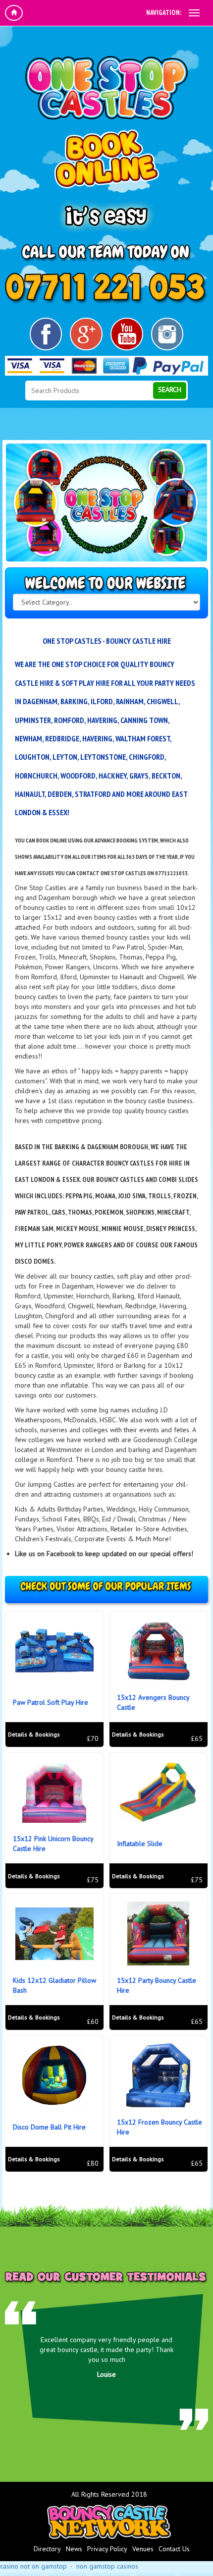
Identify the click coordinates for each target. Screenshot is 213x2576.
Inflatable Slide (140, 1844)
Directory (47, 2549)
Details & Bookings (34, 1734)
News (74, 2549)
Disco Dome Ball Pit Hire (49, 2127)
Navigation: (164, 12)
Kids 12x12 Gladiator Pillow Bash (54, 1985)
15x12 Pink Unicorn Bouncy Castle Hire (53, 1844)
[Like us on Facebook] (46, 334)
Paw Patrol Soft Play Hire (51, 1702)
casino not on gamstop (33, 2566)
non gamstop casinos (107, 2566)
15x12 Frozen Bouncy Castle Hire (160, 2127)
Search (170, 390)
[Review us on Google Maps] (86, 334)
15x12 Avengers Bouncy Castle (153, 1702)
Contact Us (174, 2549)
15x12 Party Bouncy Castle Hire (157, 1985)
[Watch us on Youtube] (127, 334)
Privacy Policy (107, 2549)
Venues (143, 2549)
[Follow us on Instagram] (167, 334)
